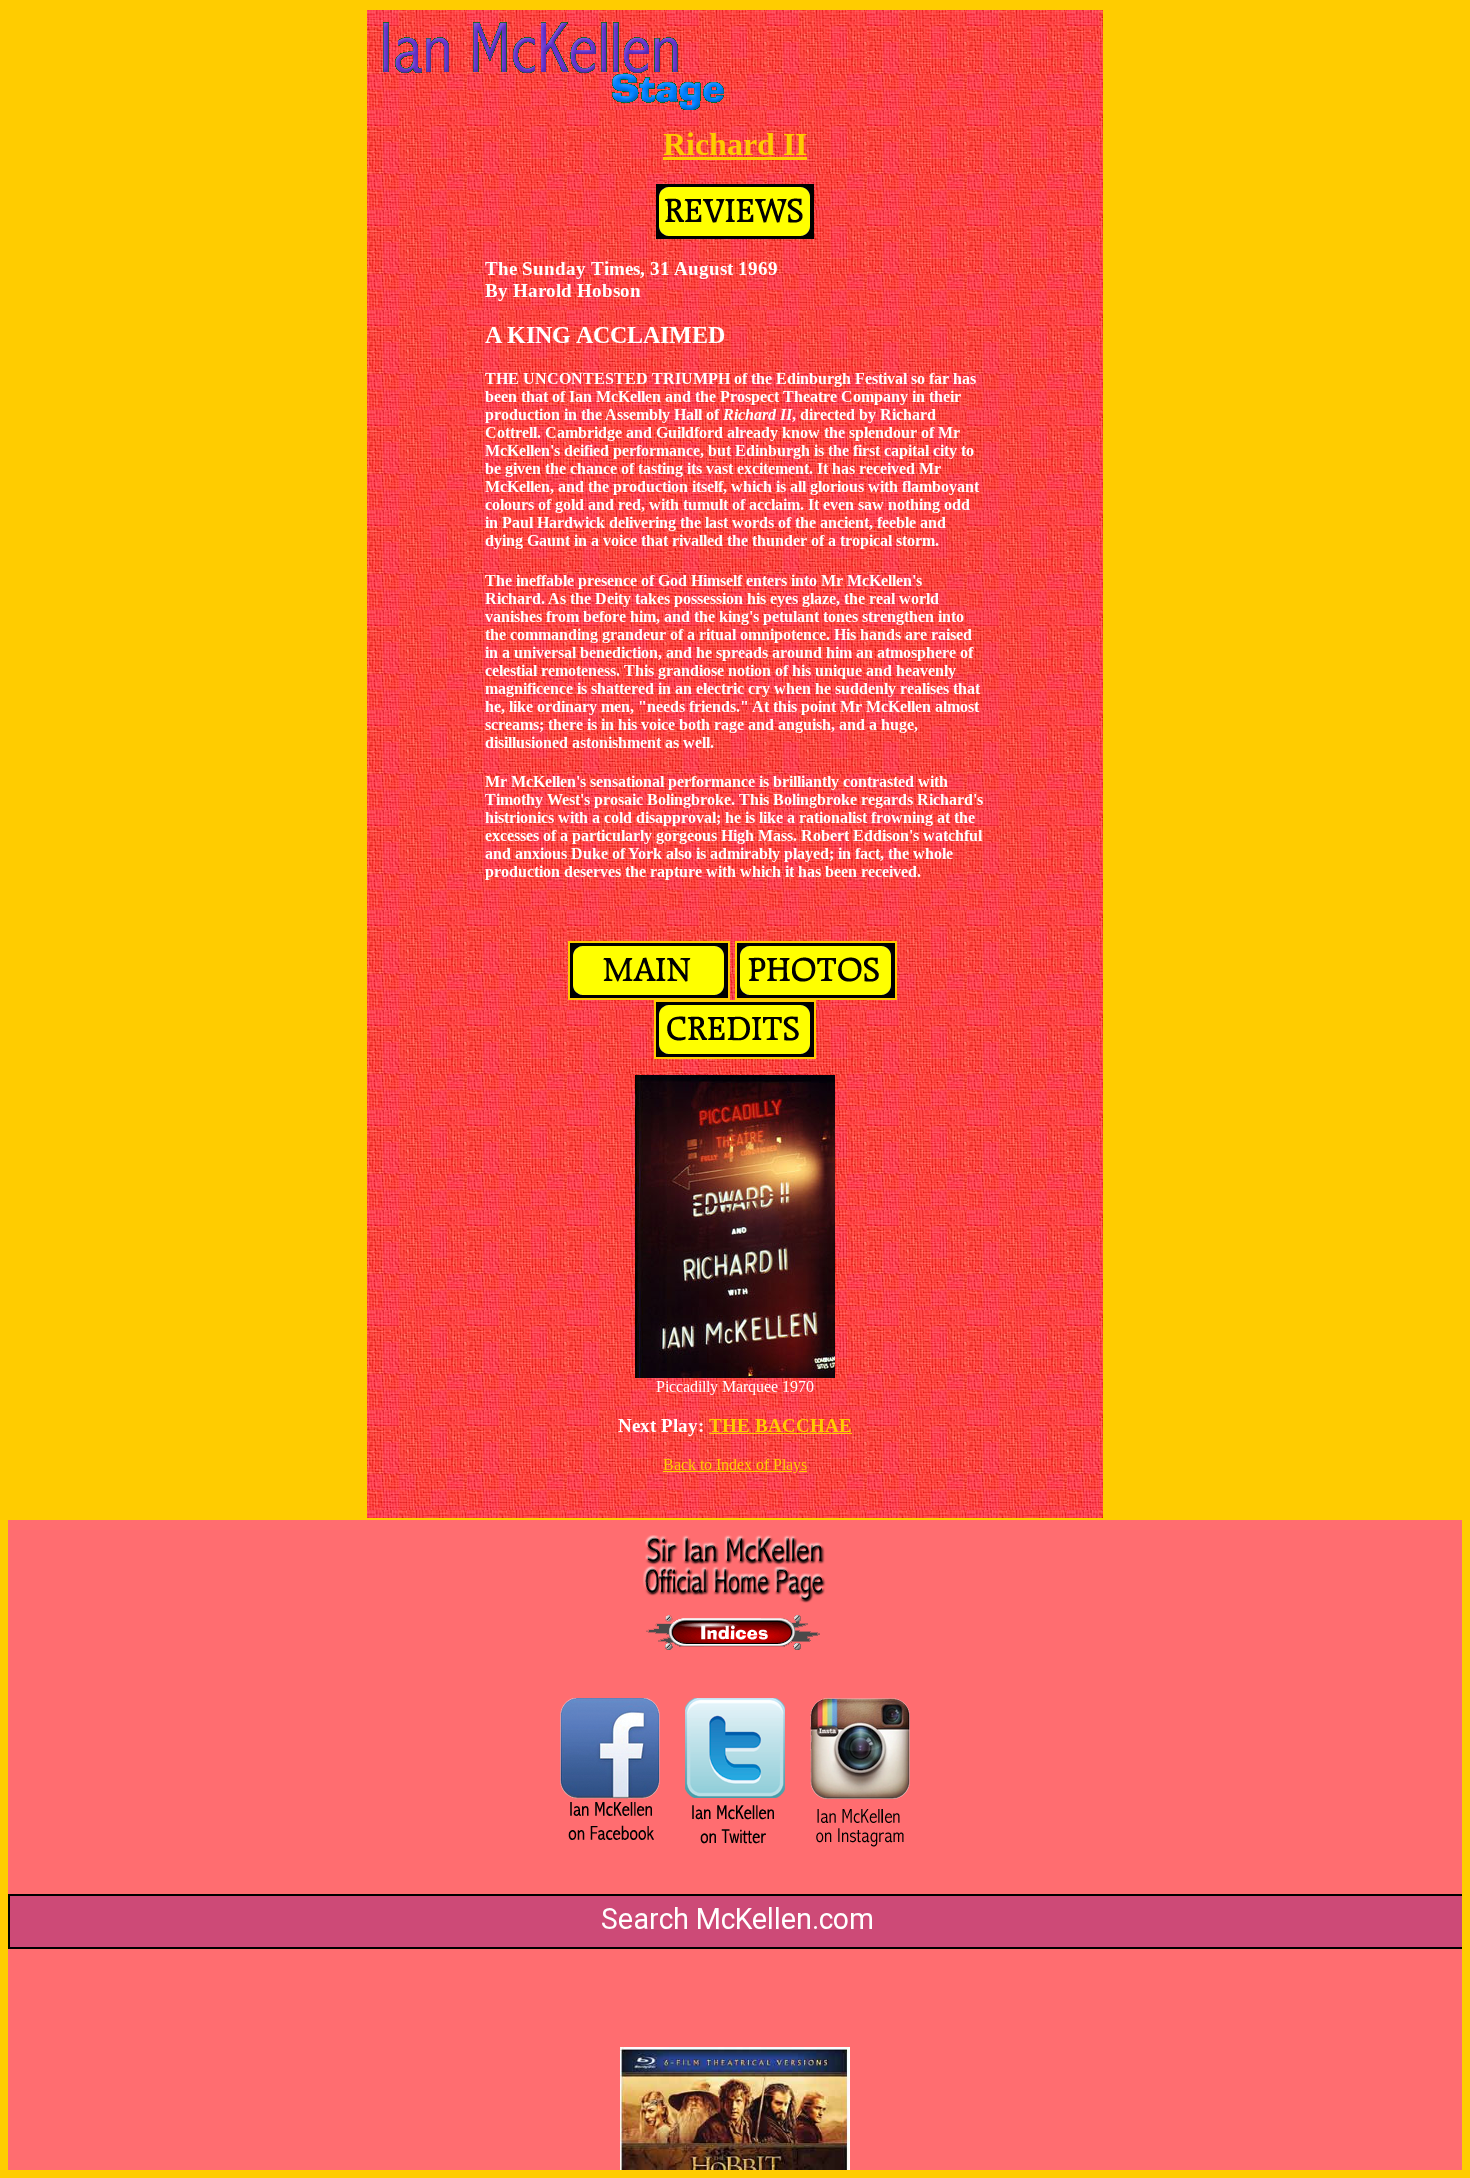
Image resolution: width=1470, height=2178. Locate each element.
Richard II (735, 144)
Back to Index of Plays (735, 1464)
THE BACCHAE (780, 1425)
